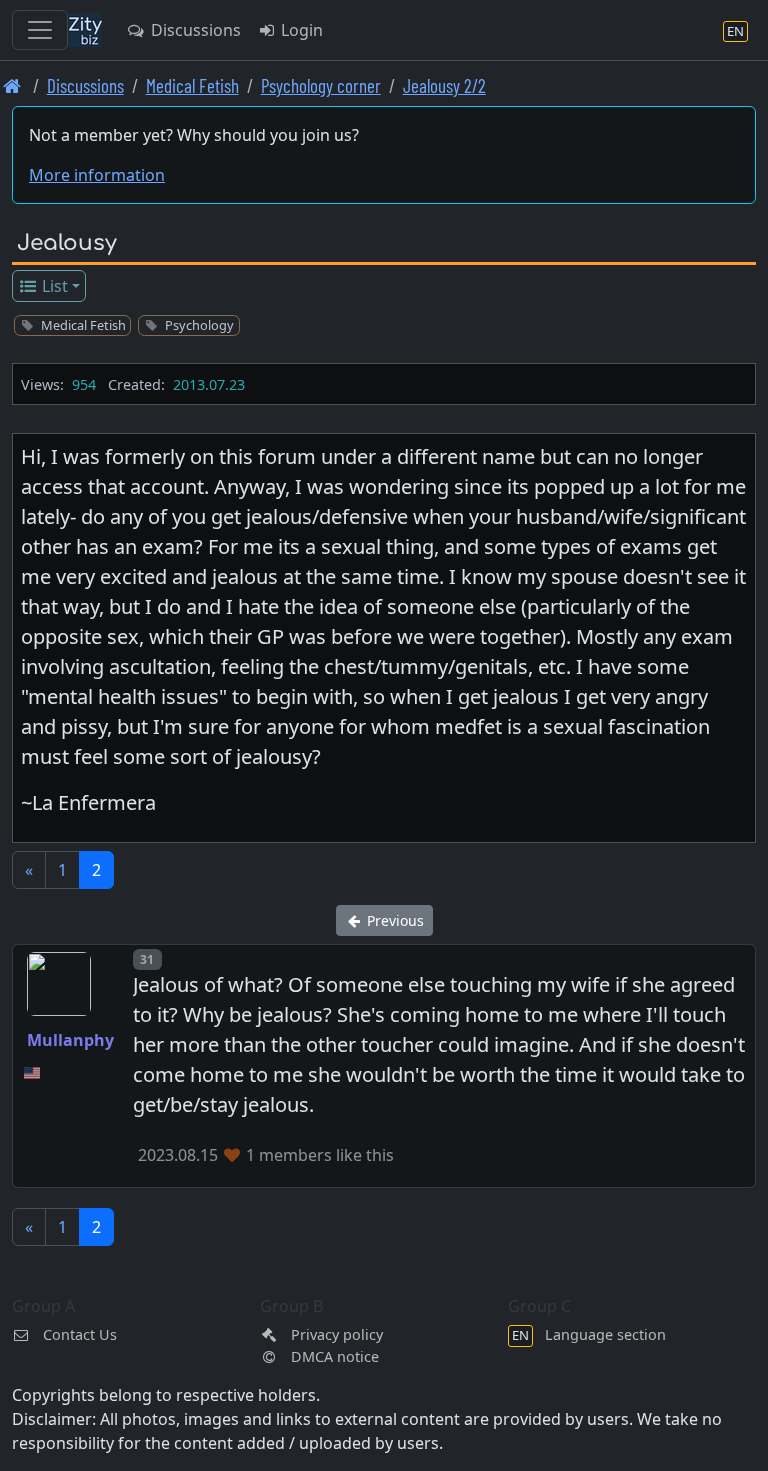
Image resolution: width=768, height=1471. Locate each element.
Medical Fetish (192, 85)
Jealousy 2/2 (444, 85)
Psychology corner (321, 85)
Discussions (194, 30)
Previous (393, 920)
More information (97, 175)
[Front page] (12, 85)
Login (300, 30)
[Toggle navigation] (40, 30)
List (53, 286)
